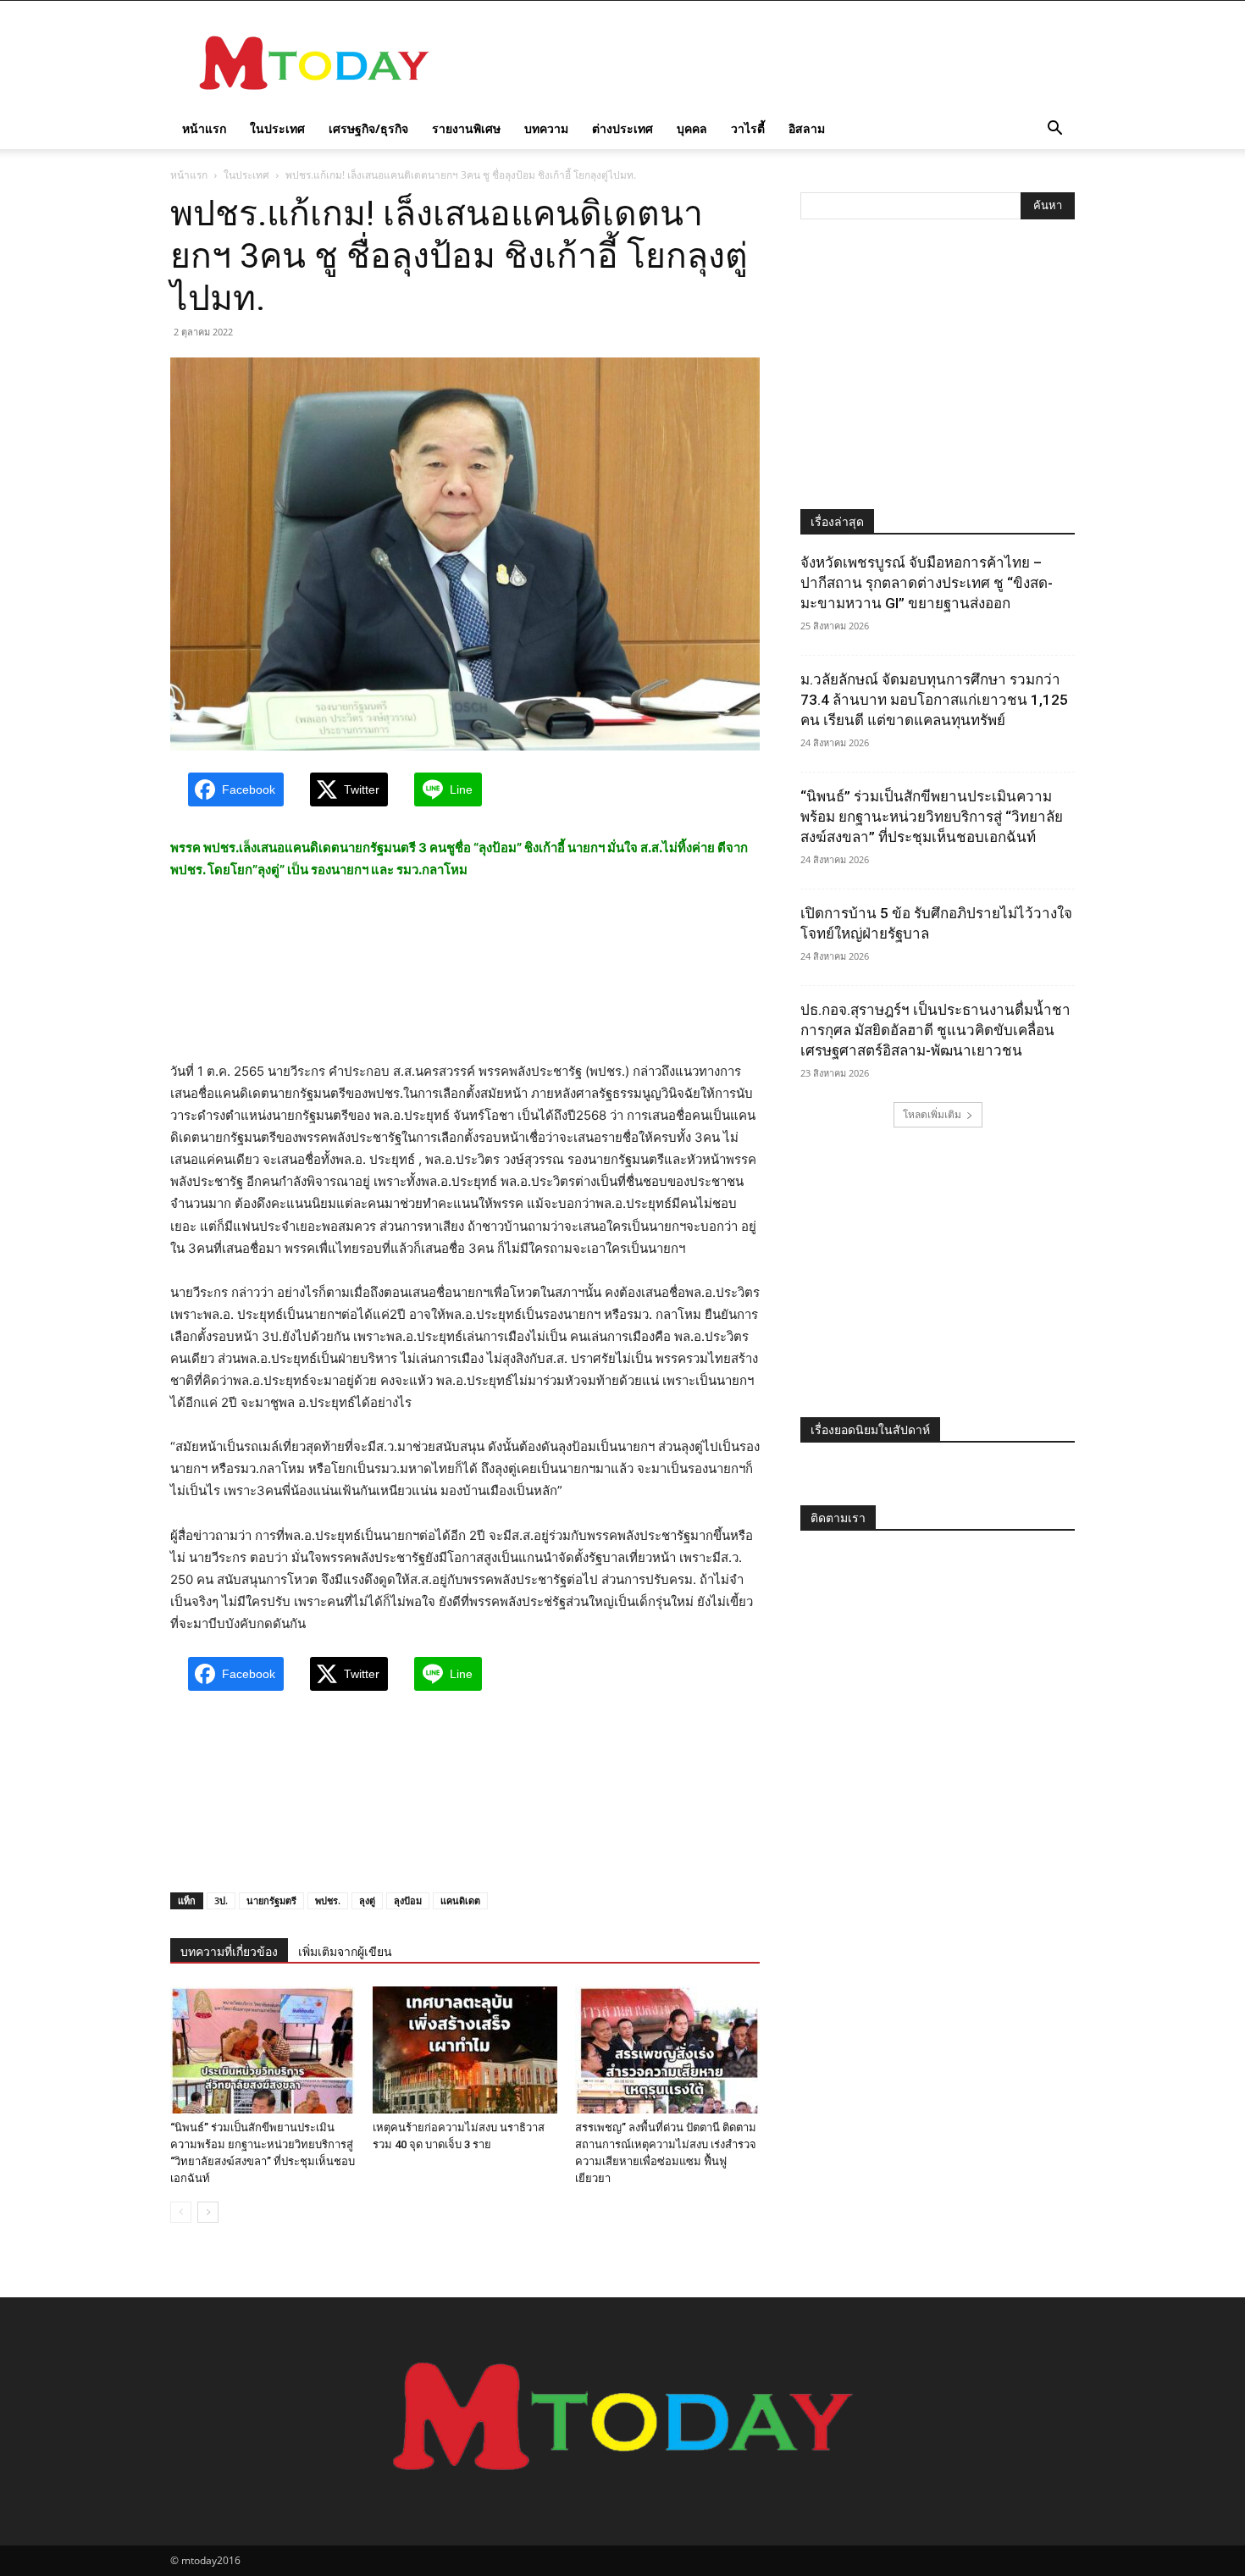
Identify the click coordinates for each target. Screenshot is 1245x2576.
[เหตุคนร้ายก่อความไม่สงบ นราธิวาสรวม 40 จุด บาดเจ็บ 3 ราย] (465, 2050)
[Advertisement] (766, 63)
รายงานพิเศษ (466, 128)
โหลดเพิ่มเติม (932, 1114)
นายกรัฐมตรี (271, 1900)
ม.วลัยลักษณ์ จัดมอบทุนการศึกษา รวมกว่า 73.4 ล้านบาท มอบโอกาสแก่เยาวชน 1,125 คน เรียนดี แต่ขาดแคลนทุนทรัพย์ (934, 700)
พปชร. (328, 1900)
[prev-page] (181, 2212)
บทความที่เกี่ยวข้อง (229, 1952)
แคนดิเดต (460, 1900)
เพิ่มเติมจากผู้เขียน (345, 1952)
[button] (1054, 130)
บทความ (546, 128)
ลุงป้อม (408, 1900)
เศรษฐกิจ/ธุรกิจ (368, 128)
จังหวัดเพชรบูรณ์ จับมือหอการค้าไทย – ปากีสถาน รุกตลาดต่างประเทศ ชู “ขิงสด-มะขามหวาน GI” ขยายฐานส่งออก (927, 583)
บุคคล (692, 128)
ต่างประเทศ (622, 128)
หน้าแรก (204, 128)
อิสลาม (807, 128)
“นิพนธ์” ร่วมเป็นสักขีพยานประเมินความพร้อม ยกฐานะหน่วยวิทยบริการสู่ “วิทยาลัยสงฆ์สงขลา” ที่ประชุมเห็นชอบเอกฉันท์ (932, 817)
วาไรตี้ (748, 128)
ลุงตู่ (367, 1900)
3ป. (221, 1900)
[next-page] (208, 2212)
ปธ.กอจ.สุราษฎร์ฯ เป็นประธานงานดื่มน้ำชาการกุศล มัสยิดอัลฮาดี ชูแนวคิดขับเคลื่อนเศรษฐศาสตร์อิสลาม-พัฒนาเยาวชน (935, 1030)
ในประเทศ (277, 128)
